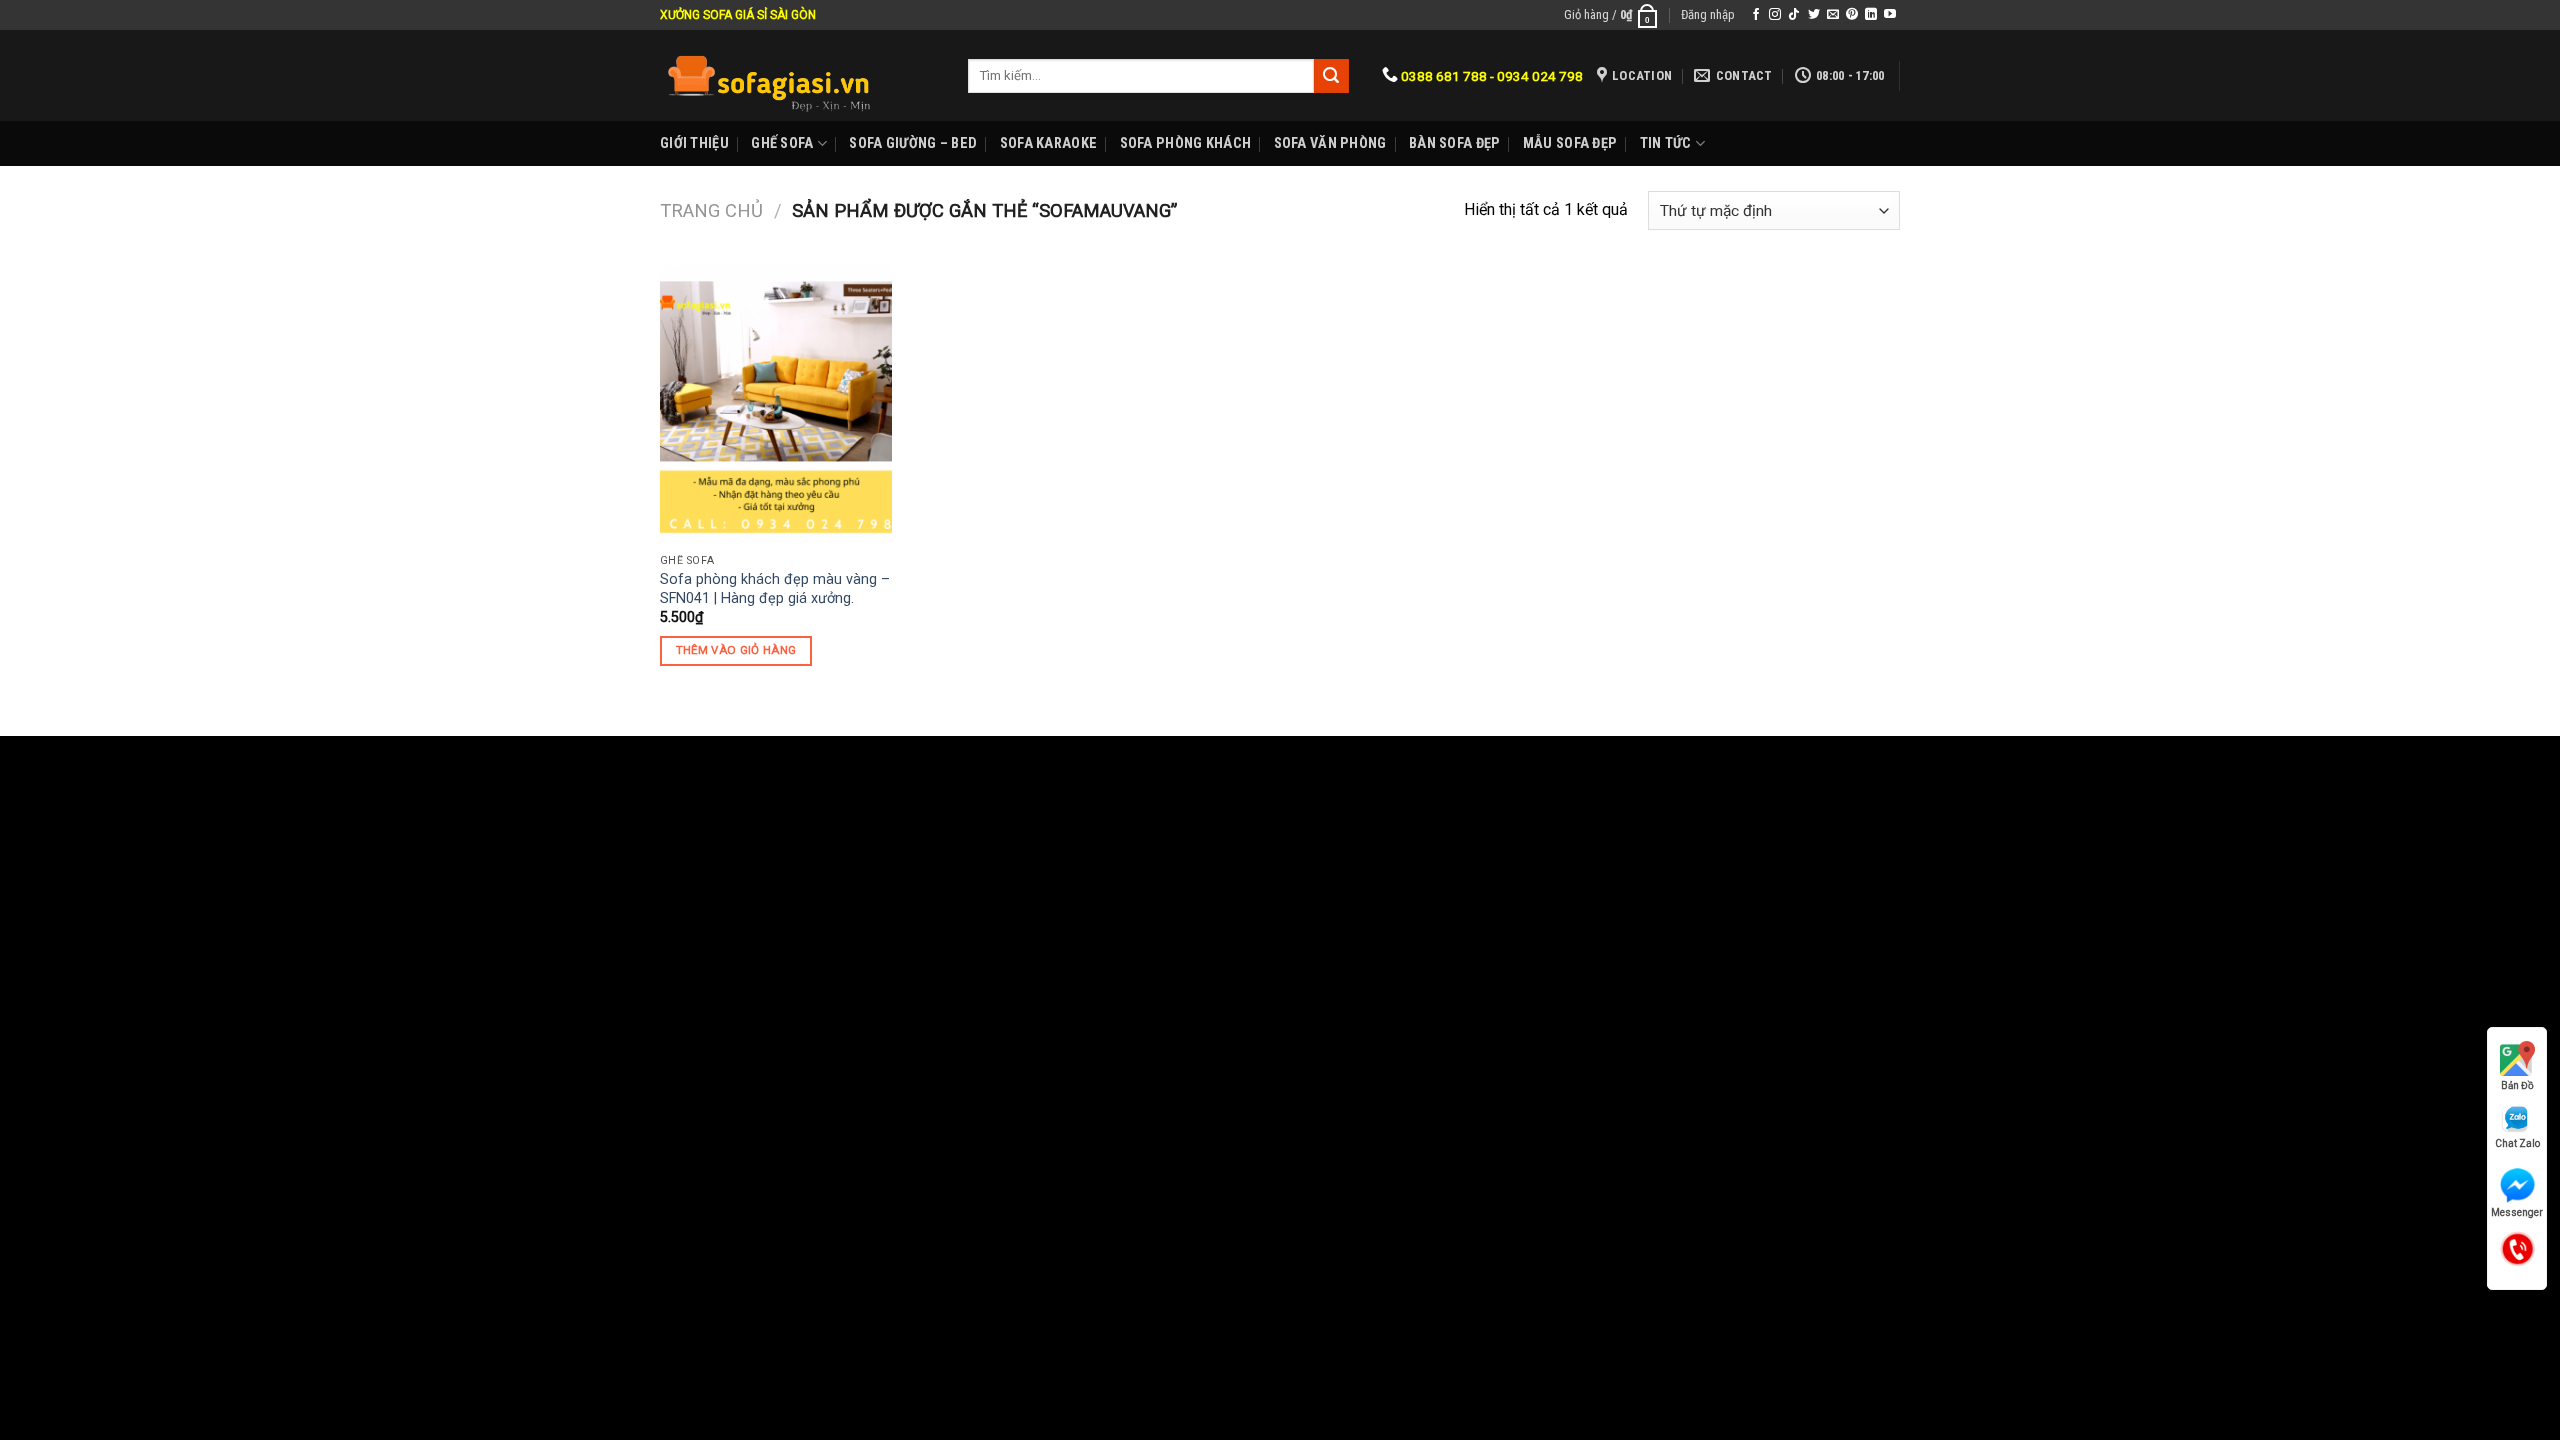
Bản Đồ (2517, 1085)
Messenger (2517, 1212)
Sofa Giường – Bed (913, 143)
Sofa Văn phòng (1330, 143)
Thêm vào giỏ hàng (736, 650)
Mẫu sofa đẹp (1570, 143)
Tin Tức (1666, 143)
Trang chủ (711, 210)
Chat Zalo (2517, 1143)
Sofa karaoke (1048, 143)
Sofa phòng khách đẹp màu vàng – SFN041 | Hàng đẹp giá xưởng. (775, 589)
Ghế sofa (782, 143)
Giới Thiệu (694, 143)
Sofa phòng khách (1186, 143)
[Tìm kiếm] (1331, 76)
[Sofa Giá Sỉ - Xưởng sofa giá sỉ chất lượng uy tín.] (799, 75)
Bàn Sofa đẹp (1454, 143)
